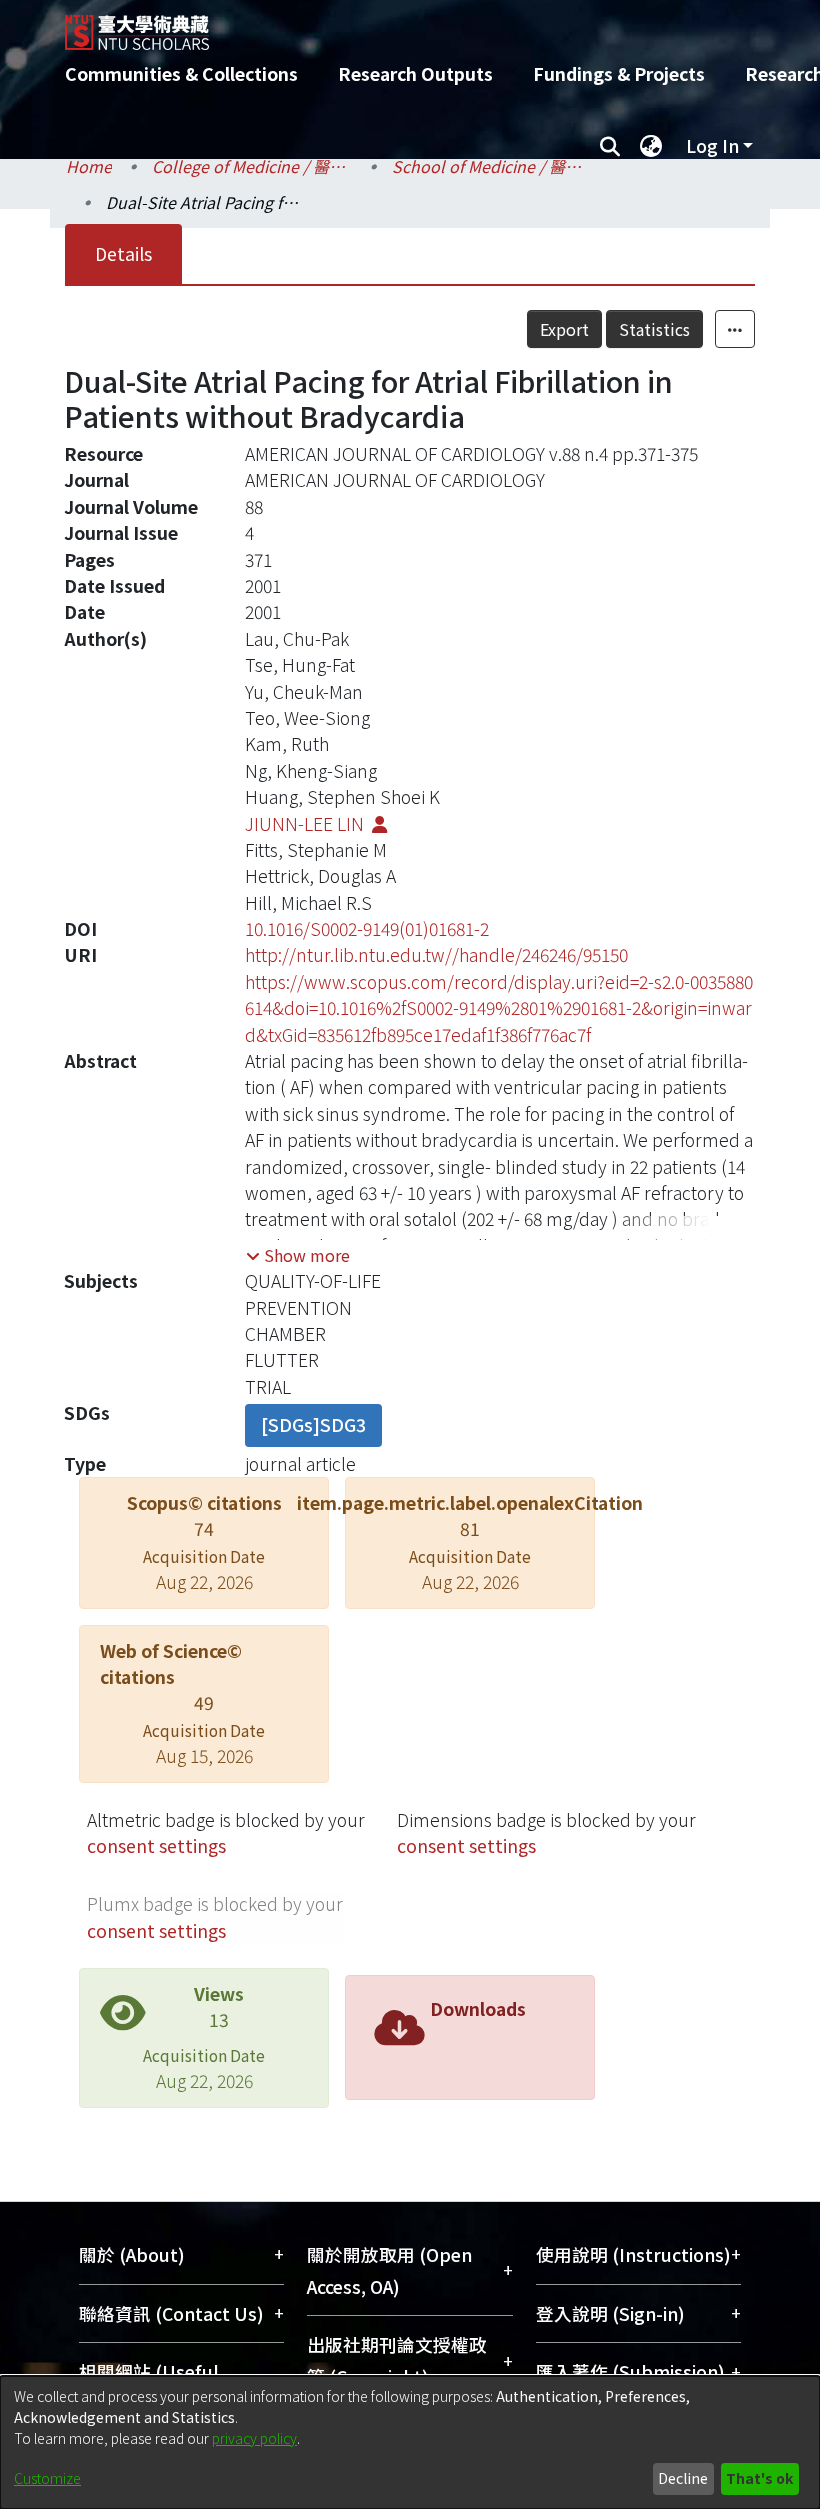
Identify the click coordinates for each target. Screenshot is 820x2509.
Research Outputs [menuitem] (415, 73)
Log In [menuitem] (712, 145)
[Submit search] (609, 146)
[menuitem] (651, 146)
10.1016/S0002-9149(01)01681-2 (367, 928)
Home (89, 166)
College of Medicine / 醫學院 (252, 166)
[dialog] (410, 2442)
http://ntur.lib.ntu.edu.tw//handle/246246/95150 (436, 954)
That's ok (759, 2478)
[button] (298, 1255)
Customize (47, 2478)
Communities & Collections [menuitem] (181, 73)
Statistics (654, 329)
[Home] (425, 25)
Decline (683, 2478)
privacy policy (254, 2438)
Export (564, 329)
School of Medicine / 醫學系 (492, 166)
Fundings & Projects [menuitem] (619, 73)
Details (123, 253)
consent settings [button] (156, 1845)
